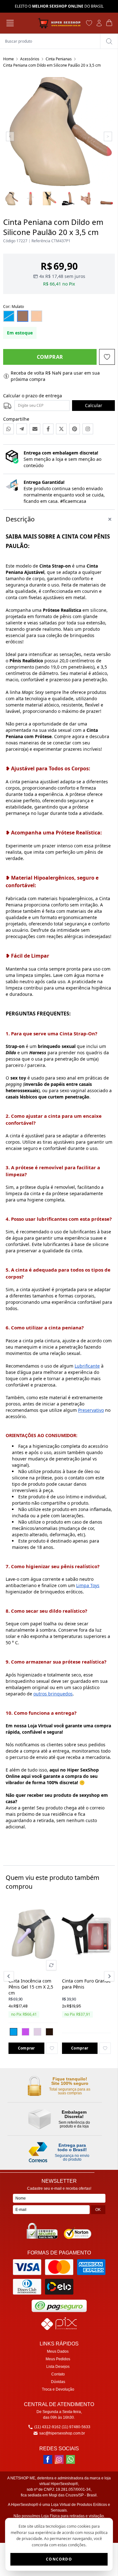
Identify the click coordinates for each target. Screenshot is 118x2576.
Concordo (59, 2559)
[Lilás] (25, 2032)
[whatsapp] (70, 2459)
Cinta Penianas (59, 59)
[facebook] (48, 2459)
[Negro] (49, 2032)
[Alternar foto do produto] (51, 1965)
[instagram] (59, 2459)
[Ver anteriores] (10, 1976)
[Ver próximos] (108, 1976)
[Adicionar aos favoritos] (52, 2048)
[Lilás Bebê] (37, 2032)
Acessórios (30, 59)
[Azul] (14, 2032)
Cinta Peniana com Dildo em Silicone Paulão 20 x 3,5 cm (52, 65)
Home (8, 59)
